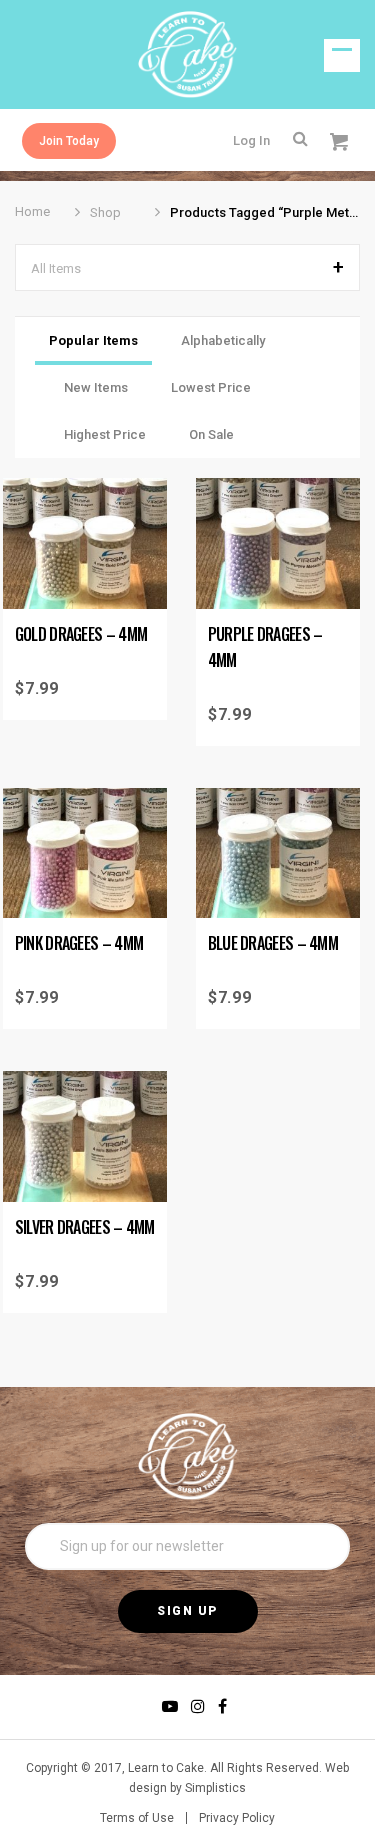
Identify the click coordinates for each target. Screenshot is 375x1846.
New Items (96, 387)
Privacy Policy (237, 1818)
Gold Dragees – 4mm (81, 634)
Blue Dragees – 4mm (273, 943)
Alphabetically (223, 340)
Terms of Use (137, 1818)
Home (32, 211)
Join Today (69, 141)
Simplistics (215, 1788)
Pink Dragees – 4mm (79, 943)
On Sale (211, 434)
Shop (105, 212)
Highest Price (105, 434)
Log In (251, 140)
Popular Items (93, 340)
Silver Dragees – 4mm (85, 1227)
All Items (56, 268)
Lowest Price (211, 387)
